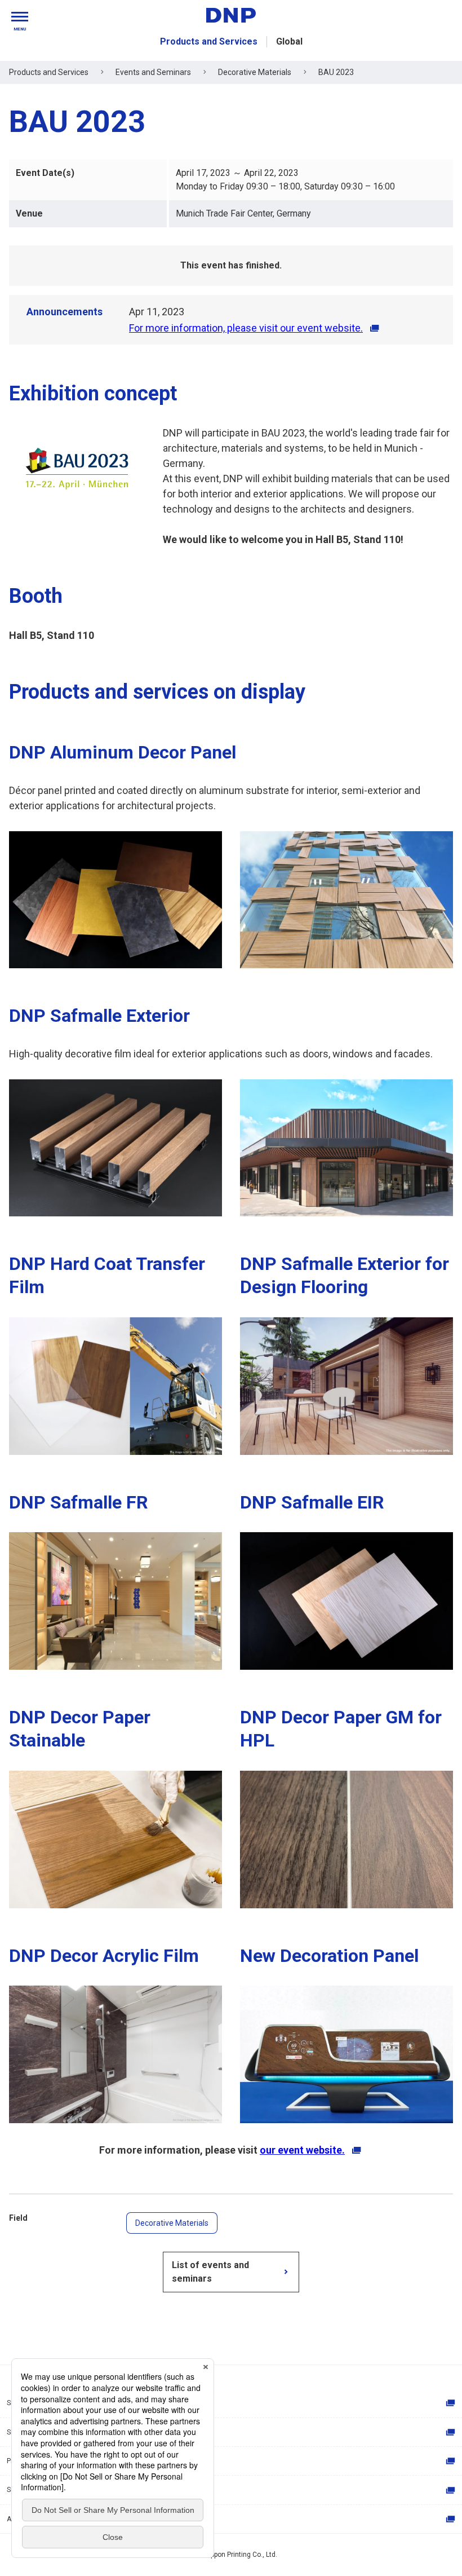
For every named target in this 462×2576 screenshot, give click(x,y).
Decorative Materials (172, 2223)
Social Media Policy (37, 2490)
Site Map (20, 2403)
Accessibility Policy (37, 2519)
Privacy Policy (28, 2461)
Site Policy (23, 2432)
